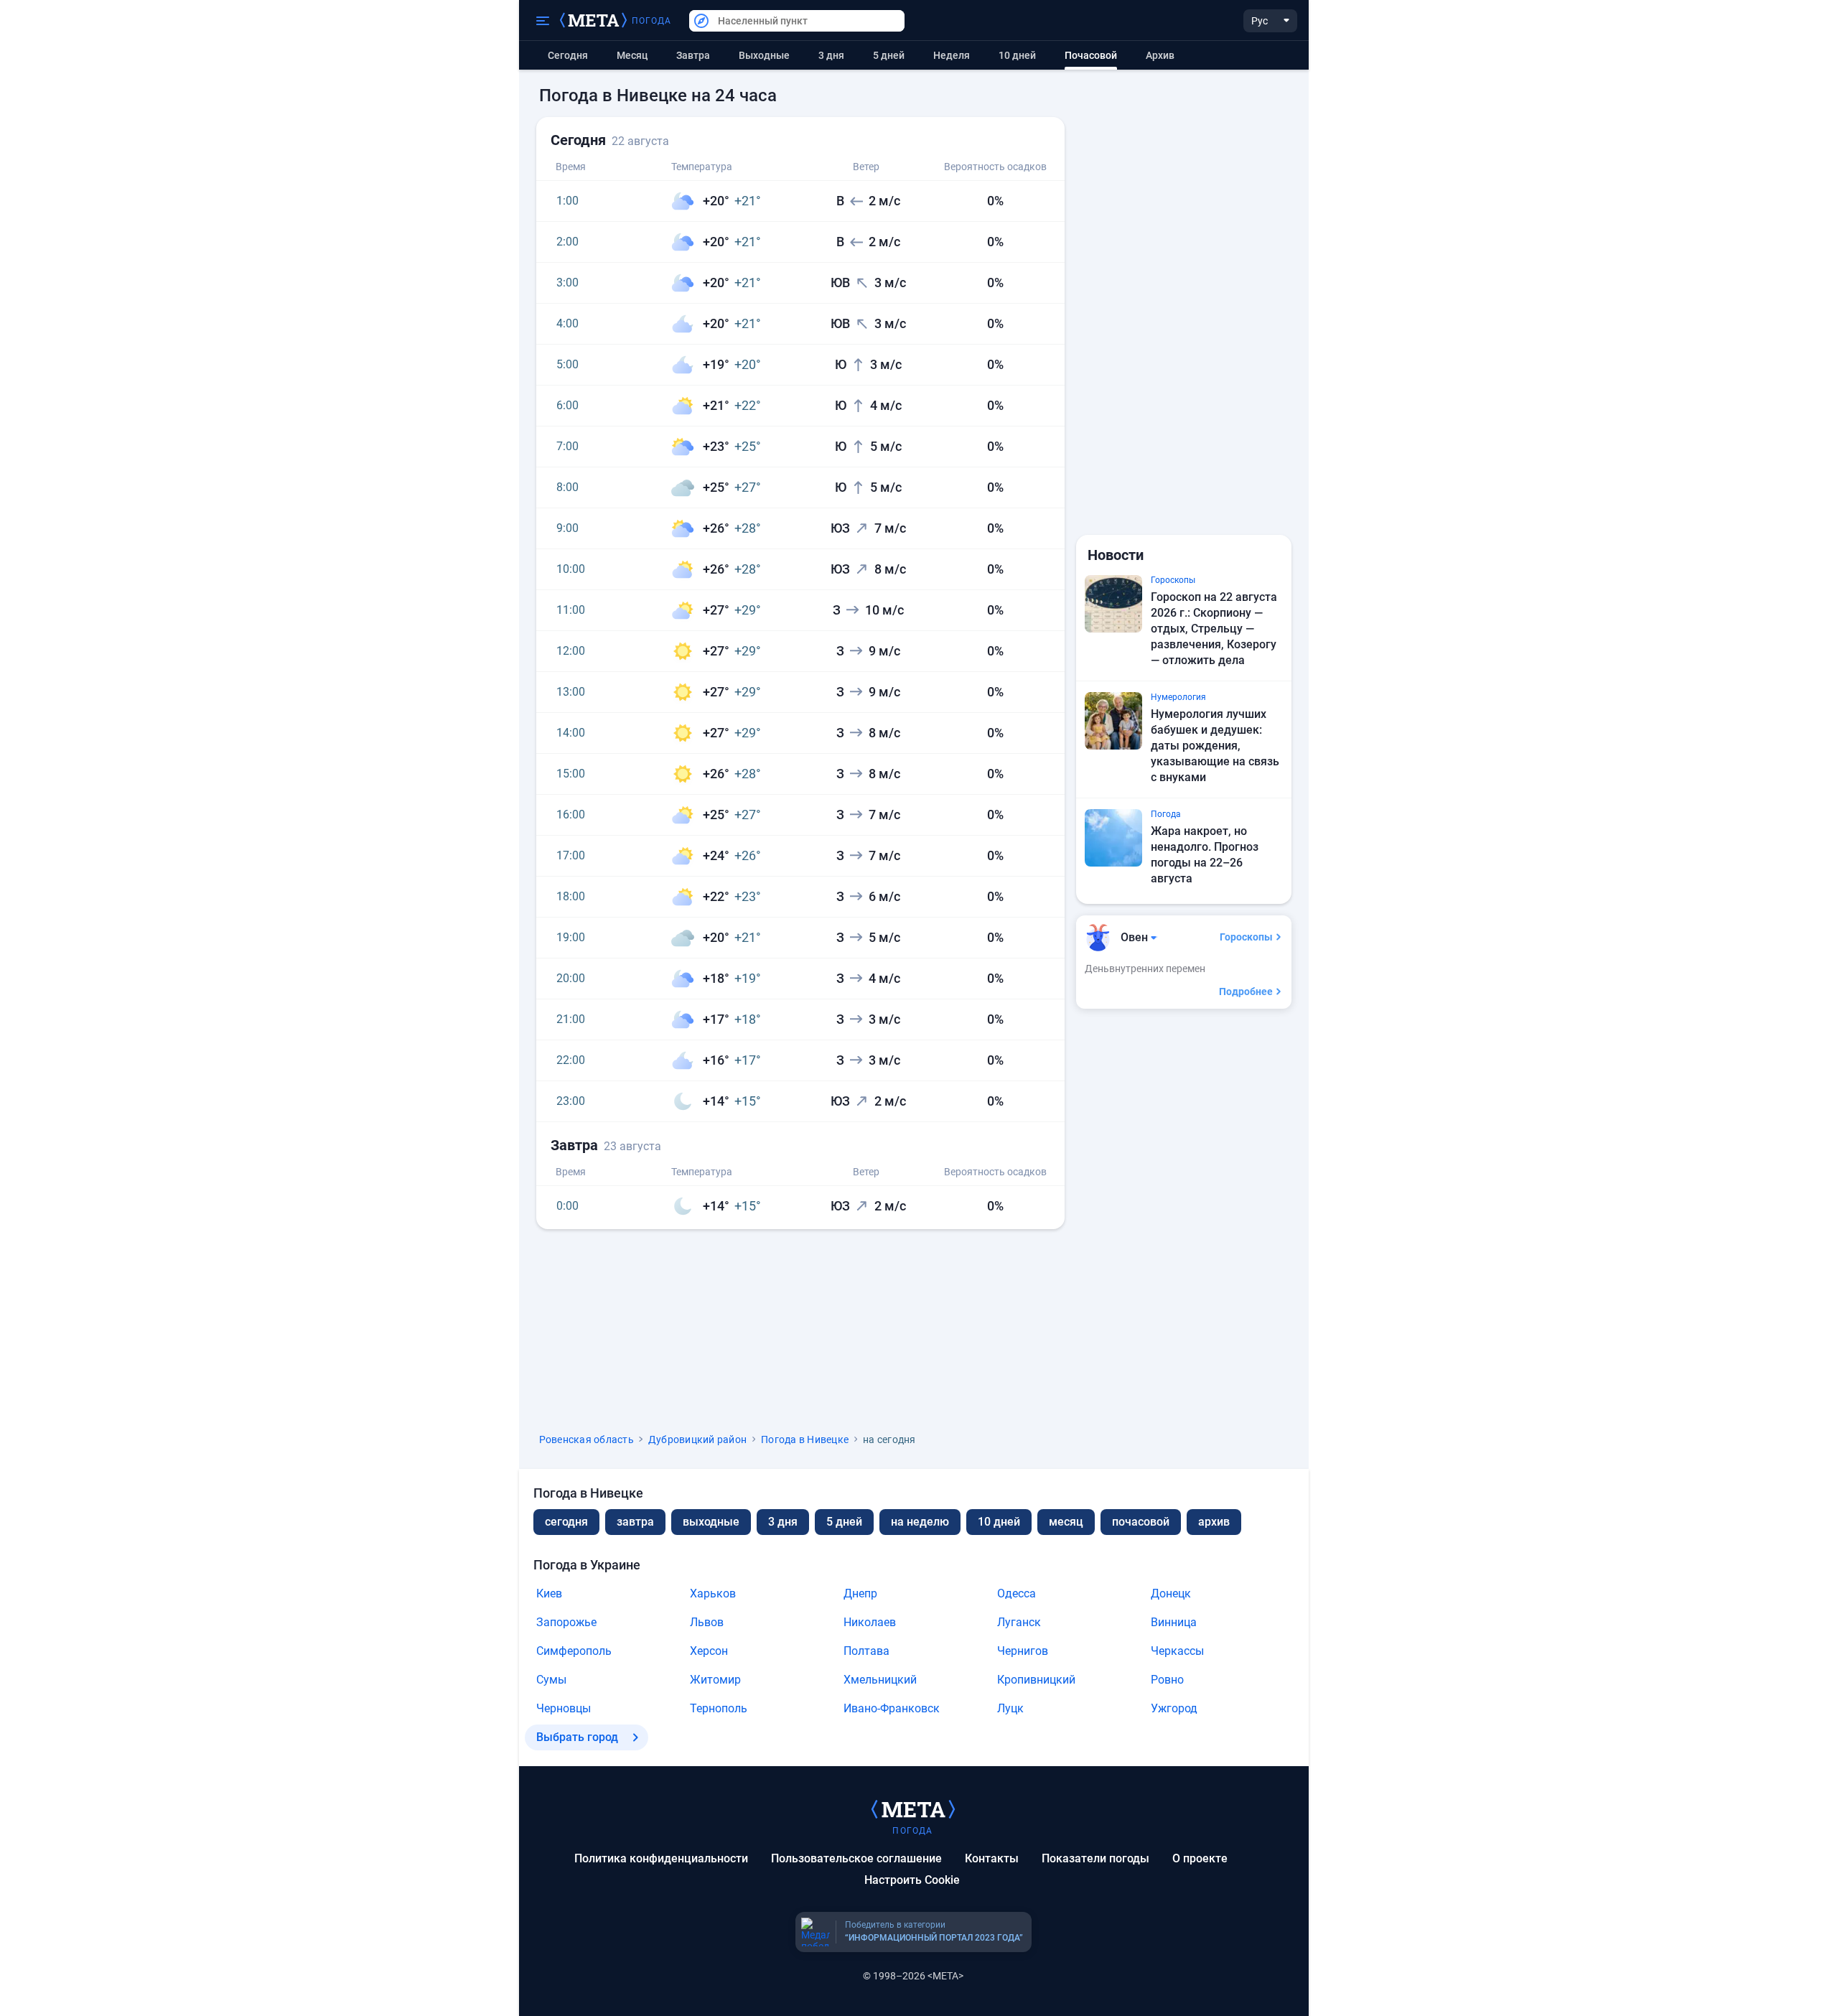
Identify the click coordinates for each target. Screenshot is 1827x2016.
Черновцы (564, 1708)
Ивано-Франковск (892, 1708)
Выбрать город (577, 1737)
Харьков (713, 1593)
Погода (652, 21)
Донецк (1171, 1593)
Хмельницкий (880, 1680)
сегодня (566, 1522)
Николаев (870, 1622)
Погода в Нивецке (805, 1439)
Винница (1174, 1622)
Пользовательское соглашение (856, 1858)
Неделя (952, 55)
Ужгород (1174, 1708)
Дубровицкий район (697, 1439)
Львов (707, 1622)
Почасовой (1141, 1522)
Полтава (866, 1651)
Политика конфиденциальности (661, 1858)
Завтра (693, 55)
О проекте (1200, 1858)
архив (1160, 55)
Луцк (1010, 1708)
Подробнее (1246, 991)
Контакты (992, 1858)
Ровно (1167, 1680)
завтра (635, 1522)
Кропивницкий (1036, 1680)
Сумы (551, 1680)
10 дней (1017, 55)
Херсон (709, 1651)
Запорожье (566, 1622)
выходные (764, 55)
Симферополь (574, 1651)
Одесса (1017, 1593)
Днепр (860, 1593)
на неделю (920, 1522)
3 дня (831, 55)
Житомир (715, 1680)
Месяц (632, 55)
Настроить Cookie (912, 1880)
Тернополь (719, 1708)
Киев (549, 1593)
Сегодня (568, 55)
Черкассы (1177, 1651)
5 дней (889, 55)
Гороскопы (1246, 937)
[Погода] (913, 1809)
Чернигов (1023, 1651)
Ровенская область (587, 1439)
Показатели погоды (1095, 1858)
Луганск (1019, 1622)
